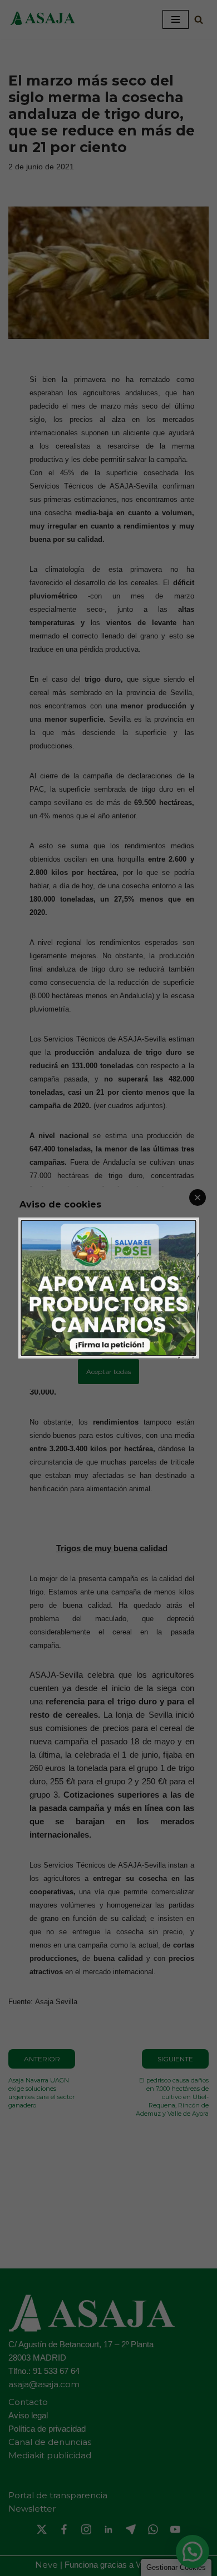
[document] (108, 1288)
